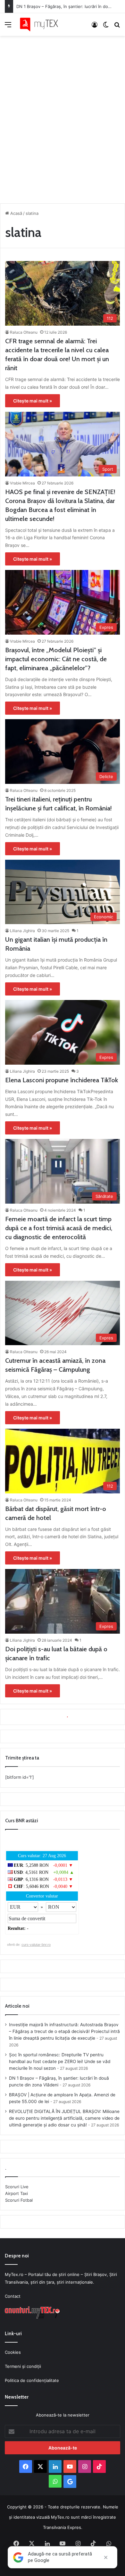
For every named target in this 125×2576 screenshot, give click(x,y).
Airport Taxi (17, 2193)
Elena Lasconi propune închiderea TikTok (62, 1080)
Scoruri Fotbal (19, 2200)
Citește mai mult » (33, 401)
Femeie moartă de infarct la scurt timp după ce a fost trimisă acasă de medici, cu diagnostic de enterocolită (59, 1228)
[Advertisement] (63, 118)
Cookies (13, 2352)
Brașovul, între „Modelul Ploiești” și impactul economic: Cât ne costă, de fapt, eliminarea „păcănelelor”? (56, 659)
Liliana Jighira (22, 931)
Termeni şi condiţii (23, 2366)
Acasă (16, 213)
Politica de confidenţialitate (32, 2380)
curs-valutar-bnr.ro (36, 1945)
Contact (13, 2296)
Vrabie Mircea (22, 483)
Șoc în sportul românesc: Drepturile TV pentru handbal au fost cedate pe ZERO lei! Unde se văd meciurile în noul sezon (60, 2061)
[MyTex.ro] (42, 24)
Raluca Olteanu (24, 332)
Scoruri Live (17, 2187)
